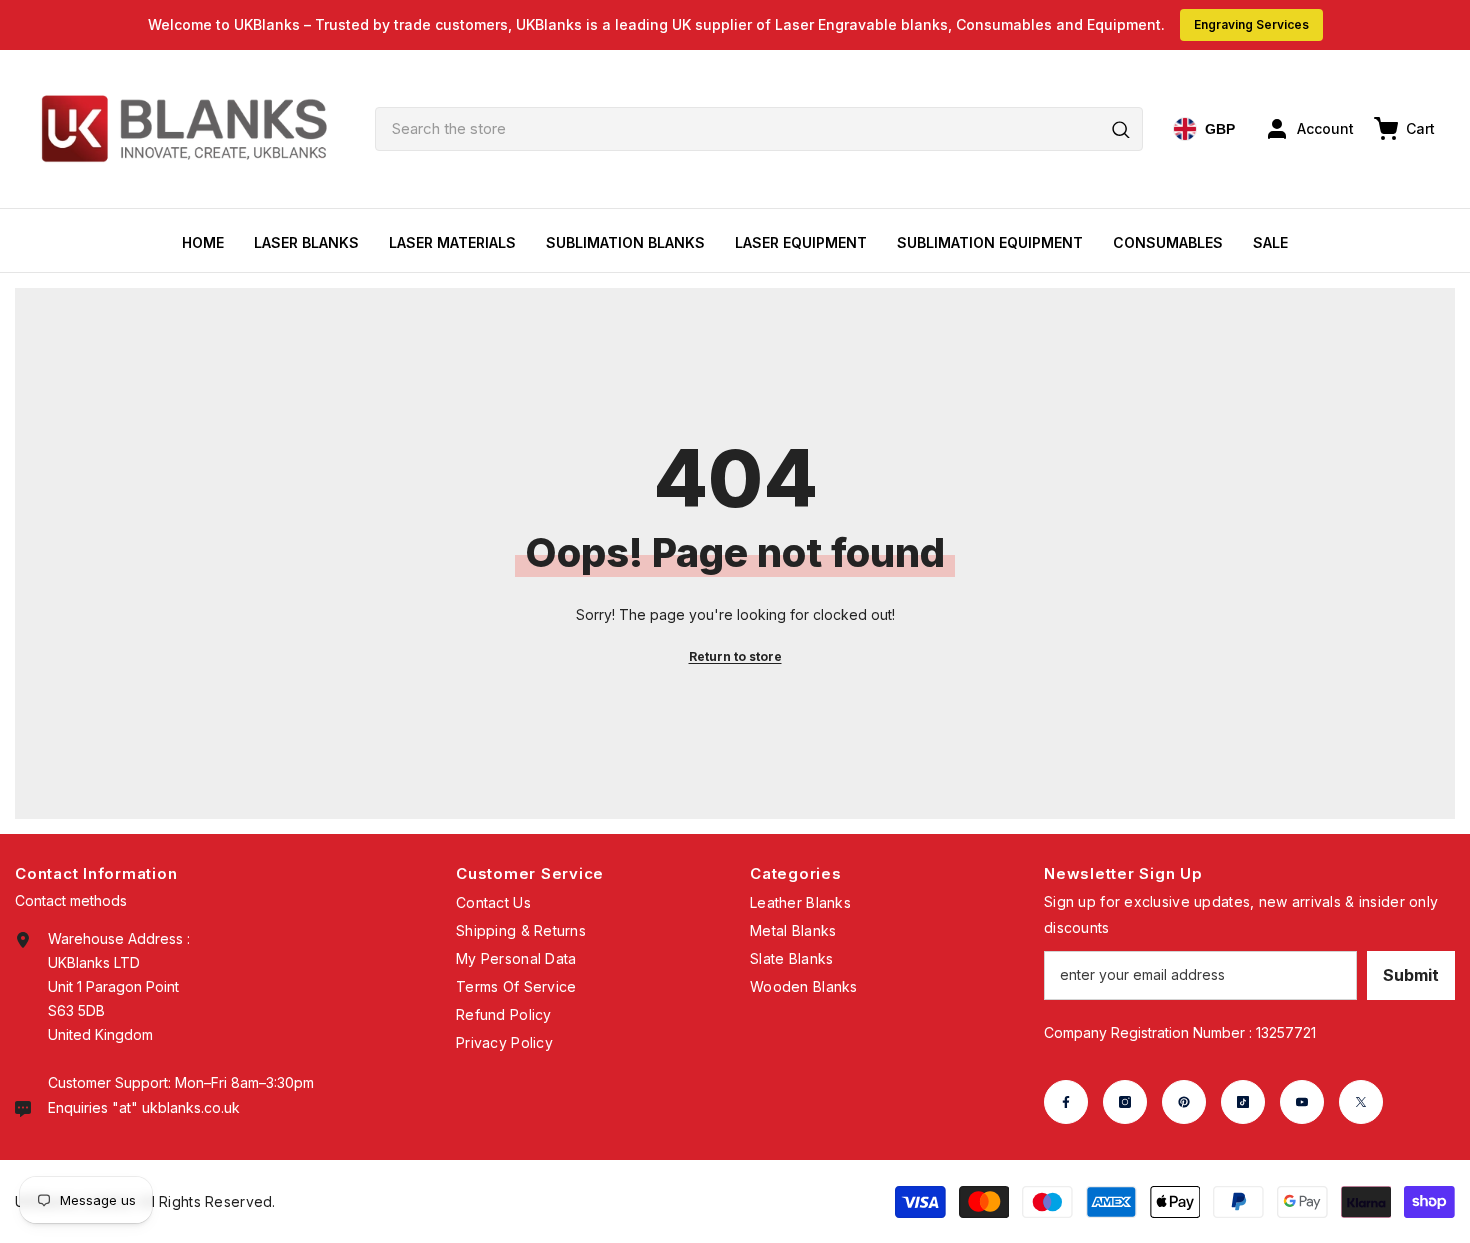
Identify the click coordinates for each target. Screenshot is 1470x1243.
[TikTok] (1243, 1102)
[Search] (759, 129)
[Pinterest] (1184, 1102)
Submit (1411, 975)
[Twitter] (1361, 1102)
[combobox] (759, 129)
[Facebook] (1066, 1102)
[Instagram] (1125, 1102)
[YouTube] (1302, 1102)
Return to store (735, 656)
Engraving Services (1251, 24)
